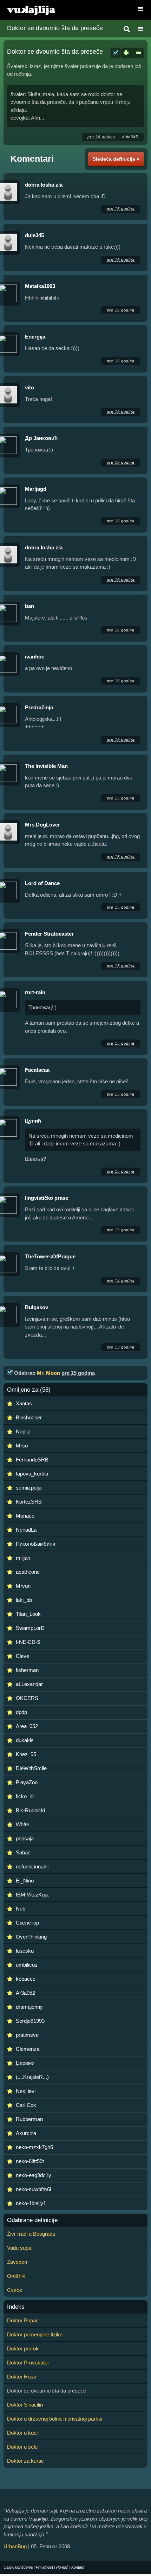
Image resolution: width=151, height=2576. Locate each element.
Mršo (22, 1446)
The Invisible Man (46, 766)
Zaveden (17, 2262)
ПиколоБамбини (35, 1544)
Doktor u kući (22, 2433)
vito (29, 387)
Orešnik (16, 2276)
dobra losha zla (44, 185)
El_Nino (25, 1881)
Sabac (23, 1852)
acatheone (28, 1572)
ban (29, 606)
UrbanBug (15, 2546)
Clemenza (28, 2049)
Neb (21, 1909)
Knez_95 (26, 1754)
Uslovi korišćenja (18, 2567)
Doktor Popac (23, 2320)
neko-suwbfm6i (33, 2189)
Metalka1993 (40, 286)
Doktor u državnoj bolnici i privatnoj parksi (55, 2419)
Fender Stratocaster (49, 934)
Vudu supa (19, 2248)
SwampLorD (30, 1628)
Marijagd (36, 489)
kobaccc (26, 1979)
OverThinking (31, 1937)
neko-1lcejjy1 (31, 2203)
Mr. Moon (48, 1373)
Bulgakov (37, 1307)
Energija (35, 337)
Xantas (24, 1403)
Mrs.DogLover (42, 825)
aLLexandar (29, 1684)
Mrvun (23, 1586)
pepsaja (25, 1838)
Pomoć (62, 2567)
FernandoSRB (32, 1460)
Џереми (25, 2063)
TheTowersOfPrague (50, 1256)
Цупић (33, 1121)
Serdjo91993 (30, 2021)
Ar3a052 (25, 1993)
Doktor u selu (22, 2447)
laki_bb (24, 1600)
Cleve (22, 1656)
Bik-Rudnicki (30, 1810)
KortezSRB (29, 1502)
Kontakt (78, 2567)
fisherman (27, 1670)
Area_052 (27, 1726)
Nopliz (23, 1431)
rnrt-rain (35, 992)
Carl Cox (26, 2105)
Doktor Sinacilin (25, 2405)
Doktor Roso (22, 2377)
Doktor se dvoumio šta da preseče (55, 28)
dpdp (21, 1712)
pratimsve (27, 2035)
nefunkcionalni (32, 1866)
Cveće (15, 2290)
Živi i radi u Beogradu (31, 2234)
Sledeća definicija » (116, 159)
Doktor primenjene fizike (35, 2334)
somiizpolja (29, 1488)
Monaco (25, 1516)
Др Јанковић (41, 438)
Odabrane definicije (32, 2220)
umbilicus (27, 1965)
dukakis (25, 1740)
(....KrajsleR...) (32, 2077)
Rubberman (29, 2119)
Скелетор (27, 1923)
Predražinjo (39, 707)
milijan (23, 1558)
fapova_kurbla (32, 1474)
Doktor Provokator (28, 2363)
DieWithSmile (31, 1768)
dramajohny (29, 2007)
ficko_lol (25, 1796)
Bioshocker (29, 1417)
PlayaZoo (27, 1782)
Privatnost (44, 2567)
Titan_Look (28, 1614)
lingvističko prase (47, 1198)
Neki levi (26, 2091)
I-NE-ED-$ (28, 1642)
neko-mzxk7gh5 (34, 2147)
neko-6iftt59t (30, 2161)
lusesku (25, 1951)
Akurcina (26, 2133)
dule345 (130, 137)
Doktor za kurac (25, 2461)
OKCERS (27, 1698)
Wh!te (22, 1824)
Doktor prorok (23, 2348)
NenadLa (26, 1530)
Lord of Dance (42, 883)
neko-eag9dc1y (34, 2175)
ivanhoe (35, 657)
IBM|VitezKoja (32, 1895)
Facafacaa (37, 1070)
